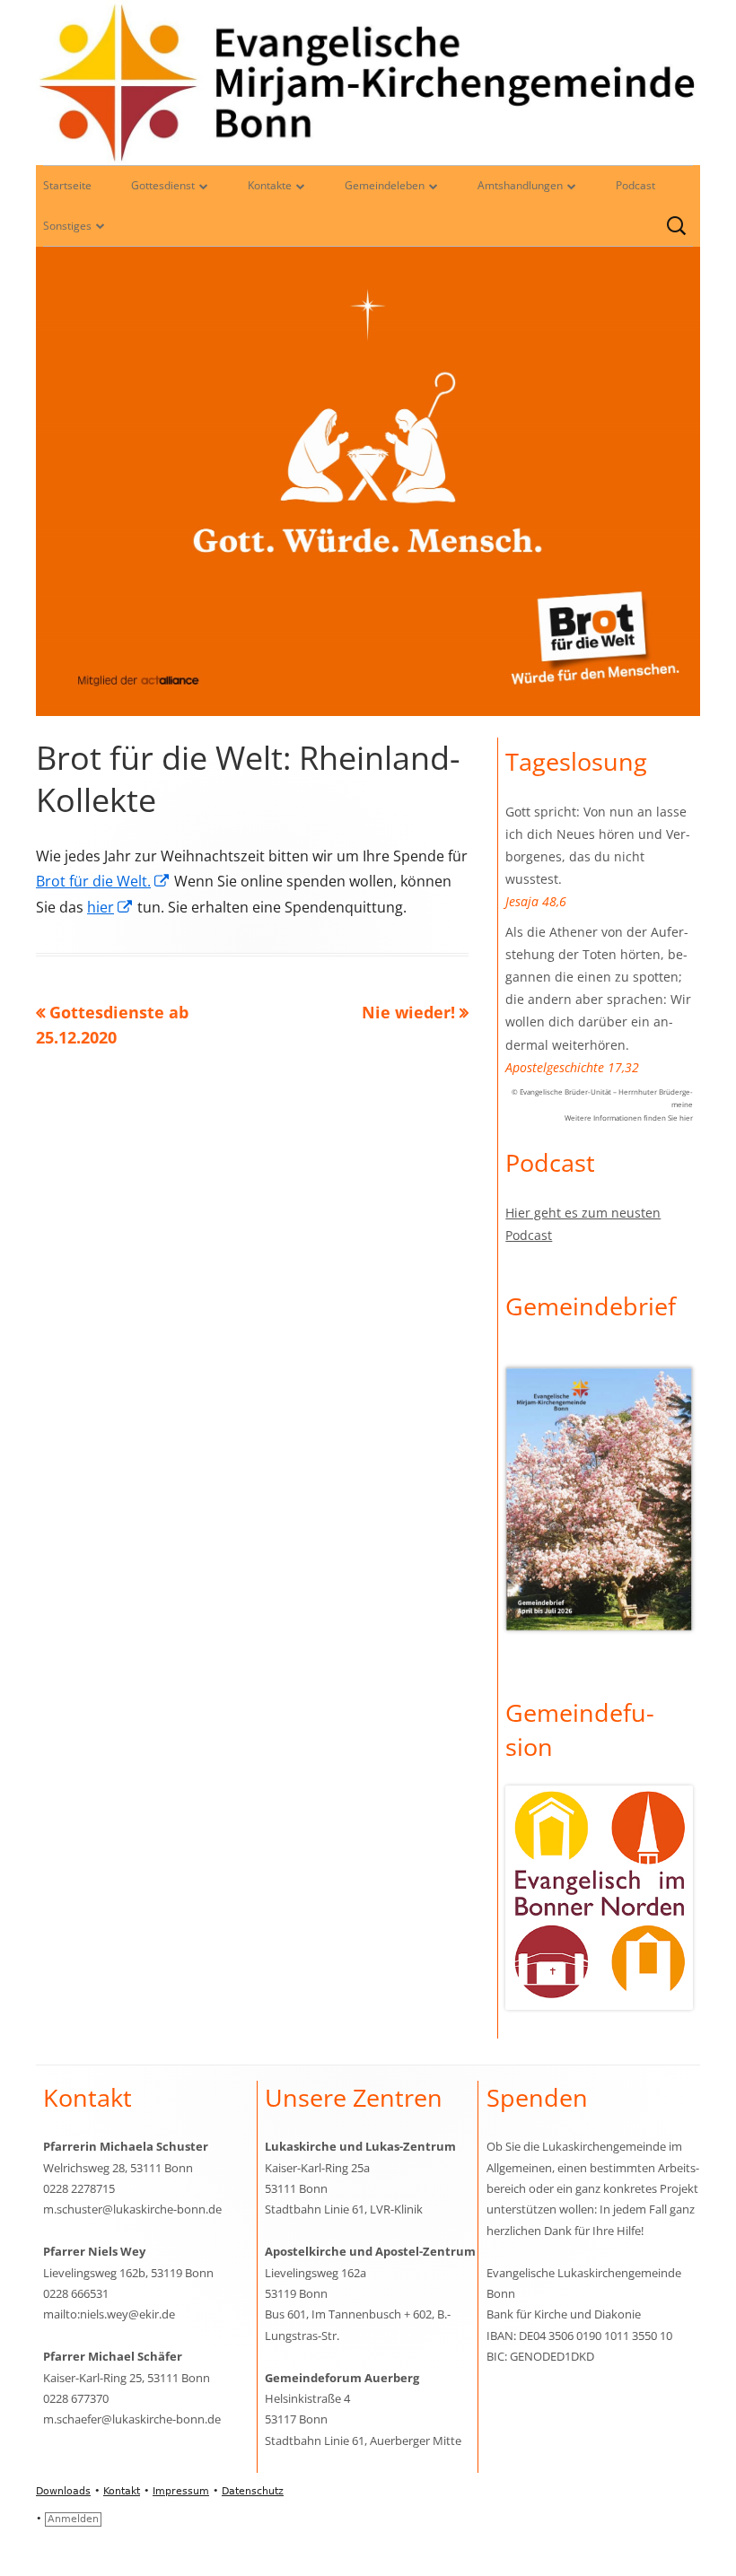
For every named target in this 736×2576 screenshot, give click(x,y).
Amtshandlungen (520, 185)
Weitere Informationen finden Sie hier (629, 1118)
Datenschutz (253, 2491)
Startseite (67, 185)
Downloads (63, 2491)
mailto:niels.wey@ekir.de (109, 2314)
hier (110, 907)
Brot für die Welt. (103, 881)
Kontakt (122, 2491)
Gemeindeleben (385, 185)
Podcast (635, 185)
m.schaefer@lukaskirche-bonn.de (132, 2419)
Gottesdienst (163, 185)
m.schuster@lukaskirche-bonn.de (132, 2209)
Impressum (181, 2491)
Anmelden (73, 2519)
